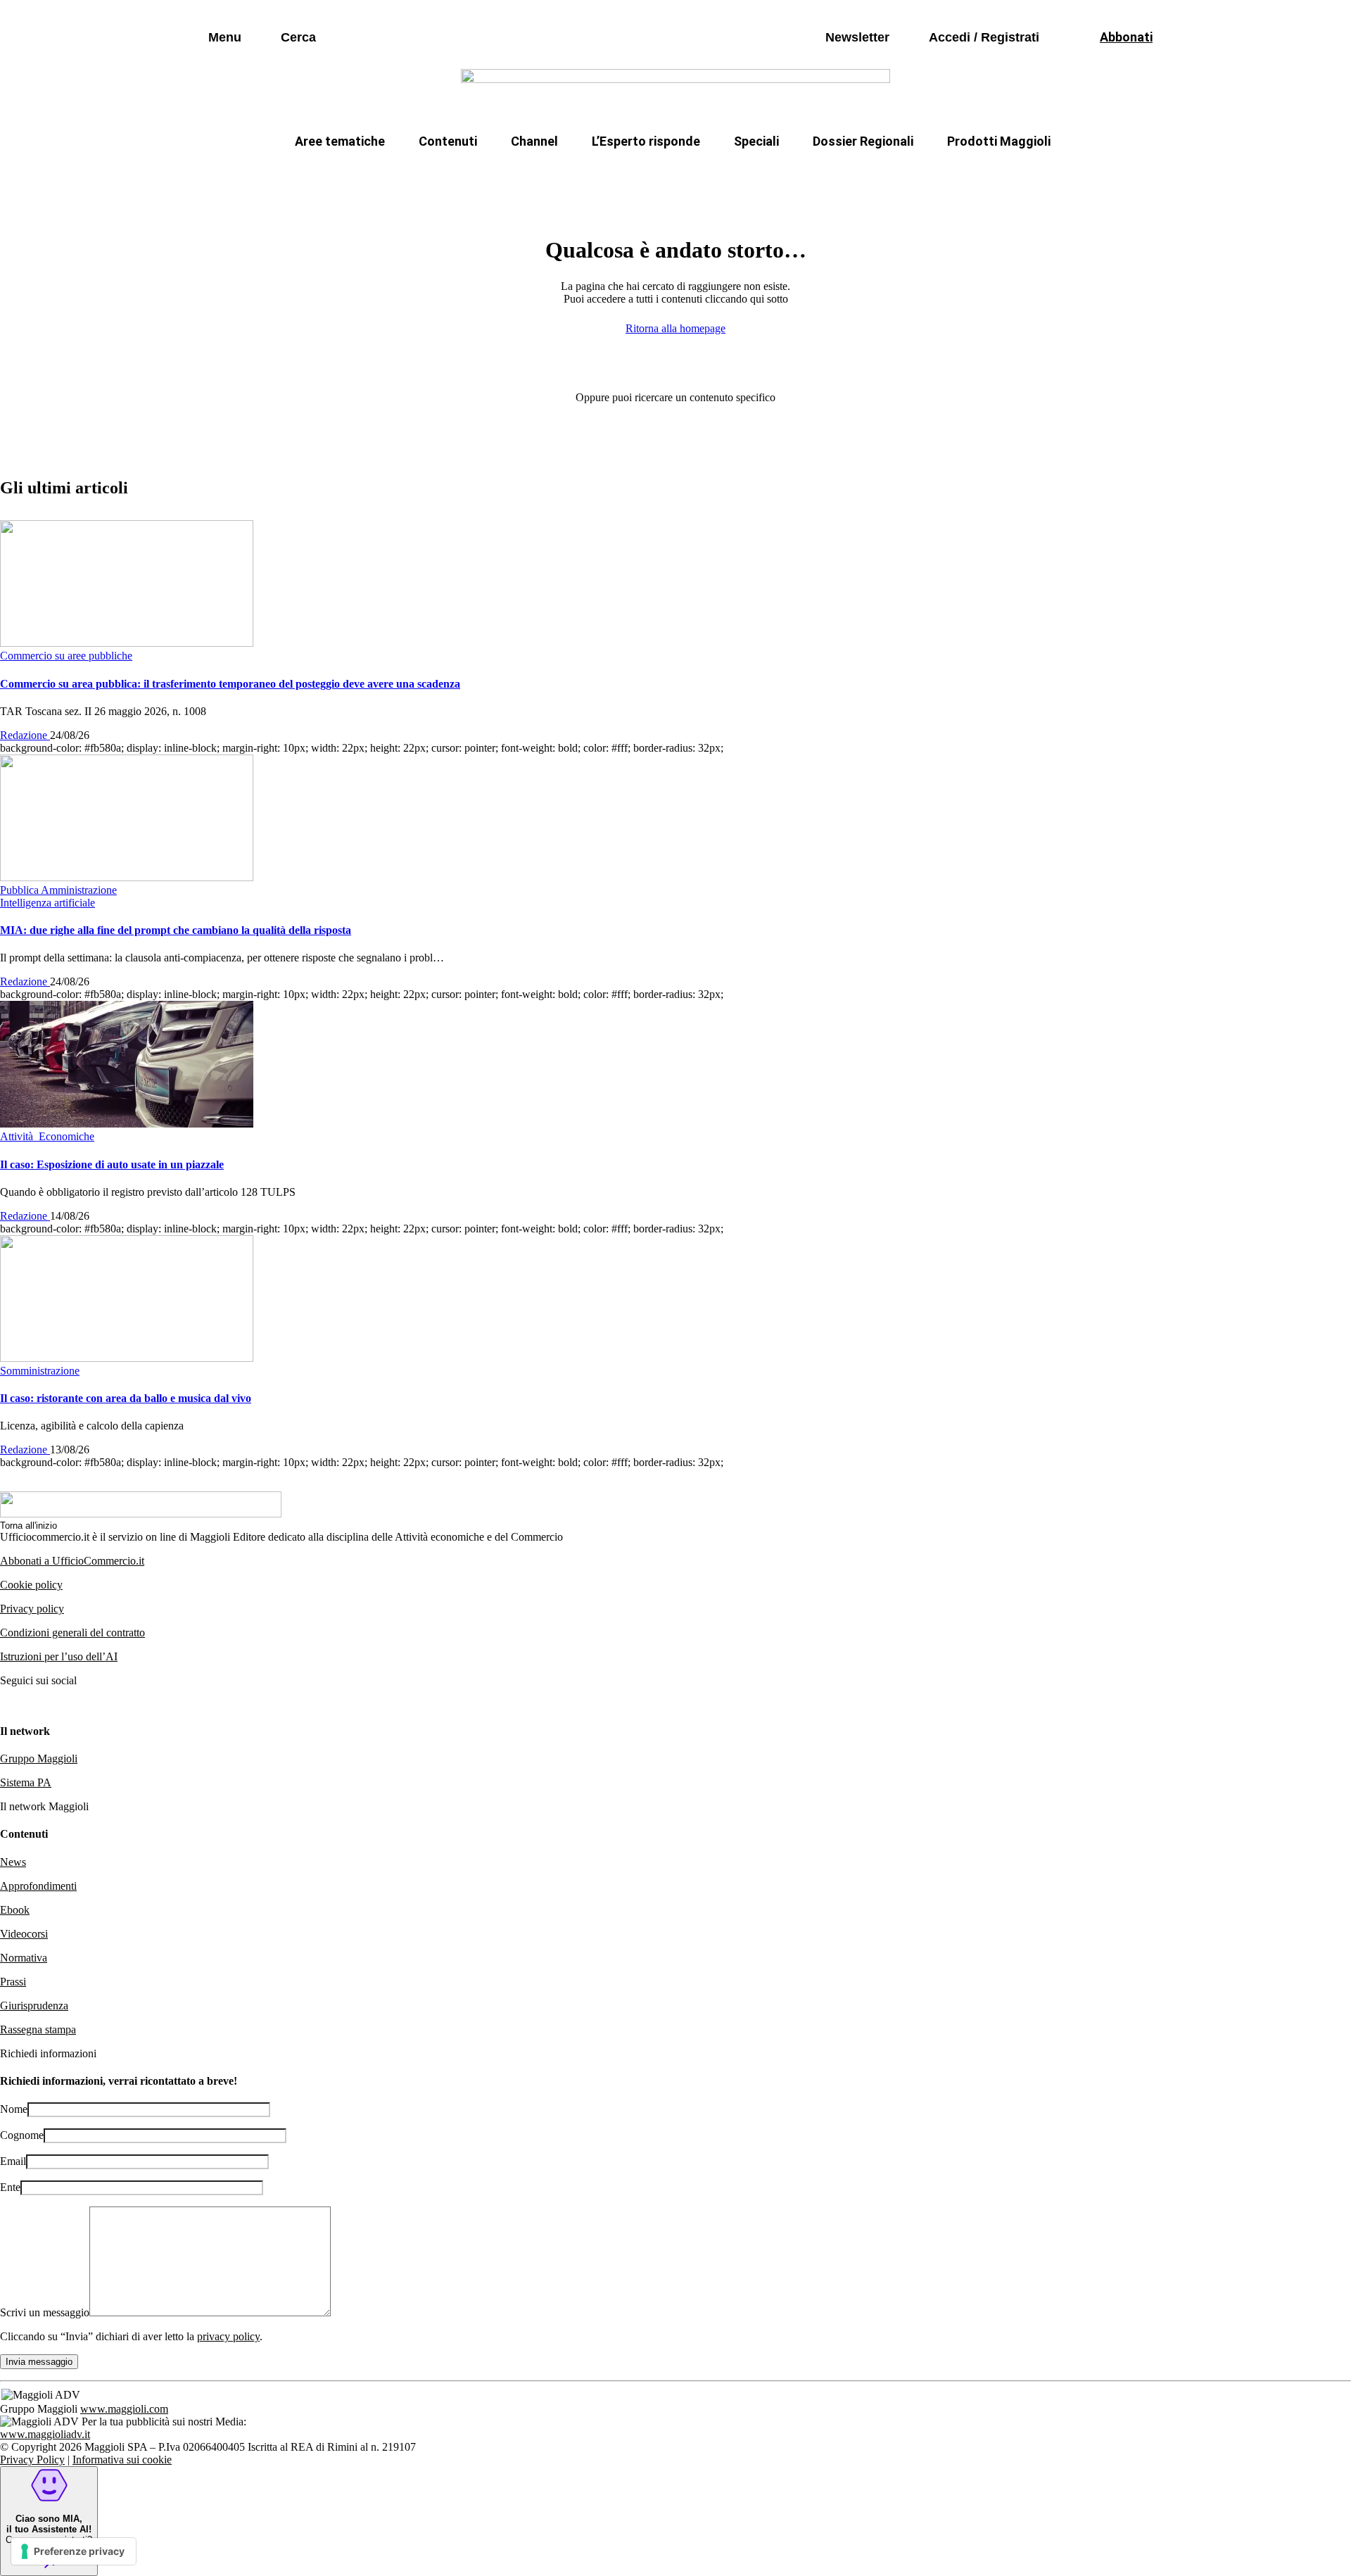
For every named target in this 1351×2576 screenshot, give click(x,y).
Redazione (25, 735)
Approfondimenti (38, 1886)
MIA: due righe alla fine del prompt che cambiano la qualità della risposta (176, 930)
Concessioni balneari (770, 175)
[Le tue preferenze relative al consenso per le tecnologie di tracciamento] (74, 2551)
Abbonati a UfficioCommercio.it (72, 1561)
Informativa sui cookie (122, 2460)
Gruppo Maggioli (39, 1759)
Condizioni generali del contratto (72, 1633)
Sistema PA (26, 1782)
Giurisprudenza (34, 2006)
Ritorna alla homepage (675, 328)
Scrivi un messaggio (45, 2312)
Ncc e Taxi (883, 175)
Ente (10, 2187)
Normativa (24, 1958)
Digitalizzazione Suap (631, 175)
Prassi (13, 1982)
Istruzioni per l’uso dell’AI (59, 1656)
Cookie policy (31, 1585)
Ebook (15, 1910)
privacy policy (228, 2336)
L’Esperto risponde (646, 141)
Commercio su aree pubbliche (470, 175)
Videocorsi (24, 1934)
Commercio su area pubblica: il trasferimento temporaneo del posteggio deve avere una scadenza (230, 684)
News (13, 1862)
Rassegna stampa (38, 2029)
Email (13, 2161)
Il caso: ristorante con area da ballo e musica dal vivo (126, 1398)
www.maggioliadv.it (45, 2434)
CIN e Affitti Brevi (989, 175)
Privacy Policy (32, 2460)
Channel (534, 141)
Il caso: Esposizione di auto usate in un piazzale (112, 1164)
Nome (14, 2109)
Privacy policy (32, 1609)
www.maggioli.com (124, 2409)
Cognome (22, 2135)
